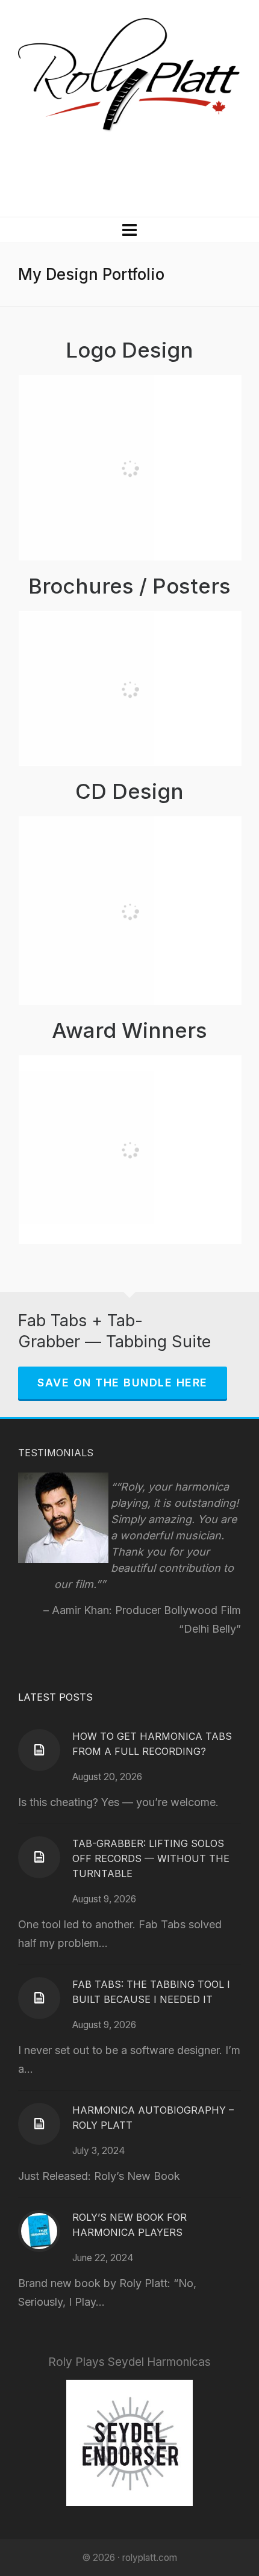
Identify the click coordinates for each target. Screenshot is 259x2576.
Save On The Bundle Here (123, 1383)
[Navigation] (129, 230)
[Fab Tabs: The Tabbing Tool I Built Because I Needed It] (39, 1998)
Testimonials (56, 1453)
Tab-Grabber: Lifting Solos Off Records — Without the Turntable (151, 1858)
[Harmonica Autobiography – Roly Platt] (39, 2124)
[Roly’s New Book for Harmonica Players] (39, 2231)
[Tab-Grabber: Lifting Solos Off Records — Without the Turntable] (39, 1857)
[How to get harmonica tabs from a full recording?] (39, 1750)
